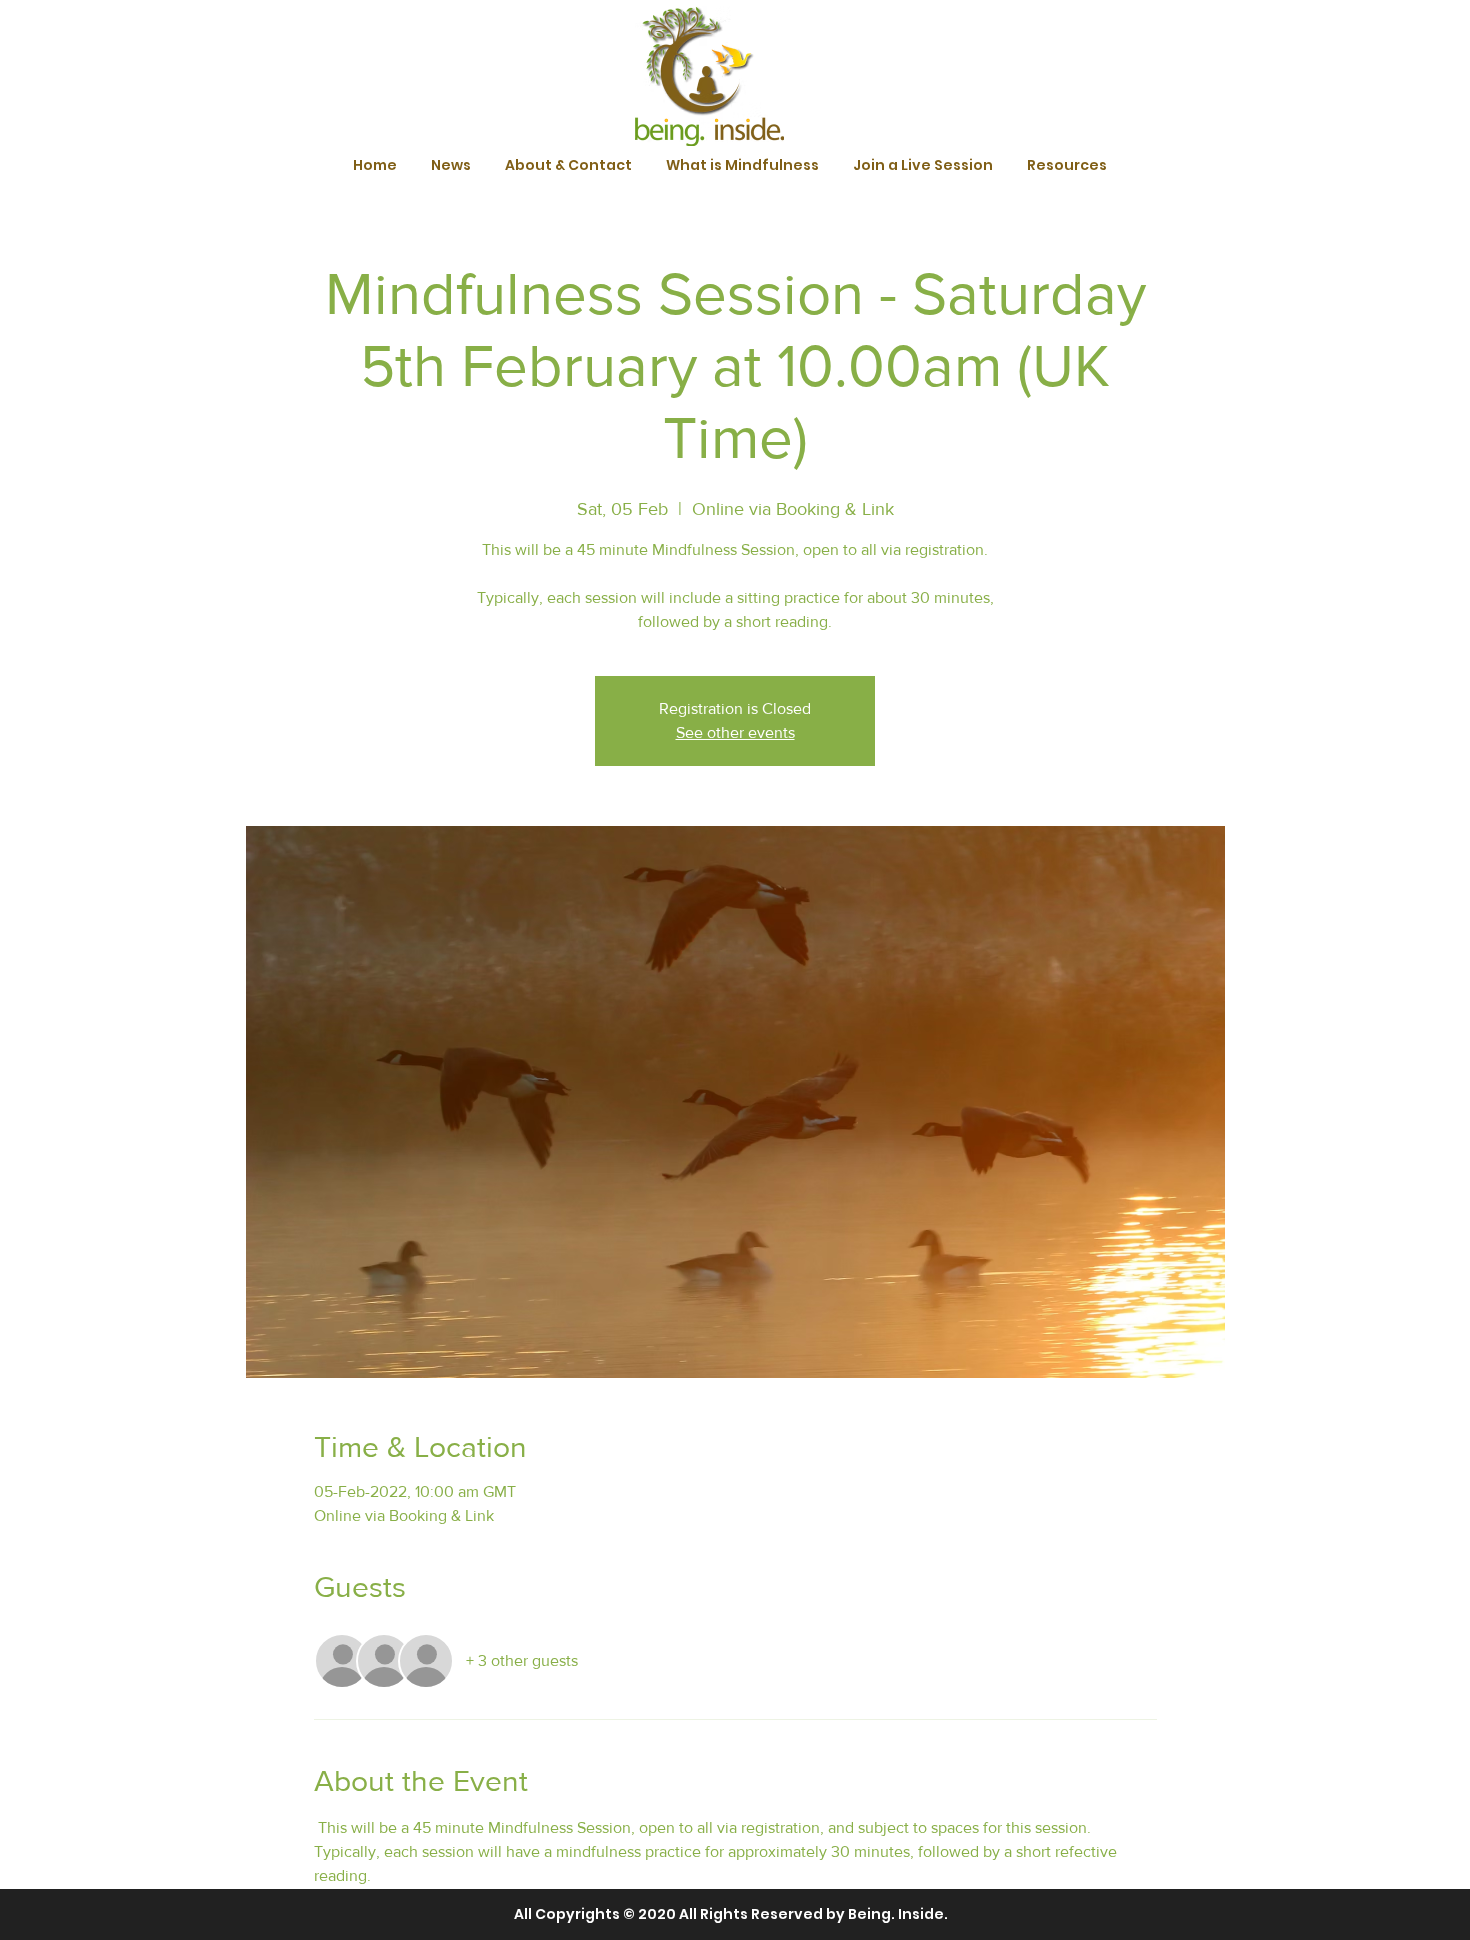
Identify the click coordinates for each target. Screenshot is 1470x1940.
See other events (735, 732)
